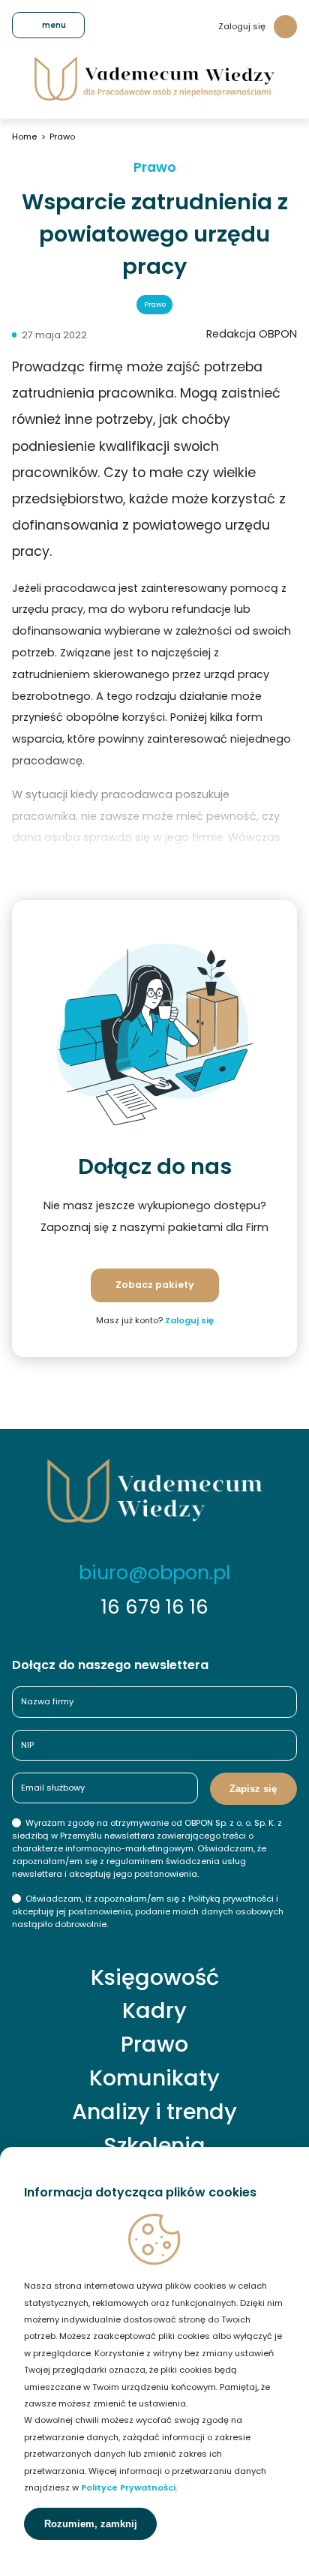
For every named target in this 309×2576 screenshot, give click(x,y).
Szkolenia (154, 2146)
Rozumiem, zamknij (91, 2524)
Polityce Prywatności (128, 2487)
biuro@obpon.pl (154, 1572)
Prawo (155, 168)
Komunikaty (154, 2078)
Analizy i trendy (154, 2112)
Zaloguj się (242, 26)
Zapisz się (253, 1789)
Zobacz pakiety (155, 1285)
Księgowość (155, 1978)
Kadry (154, 2011)
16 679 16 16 (155, 1607)
